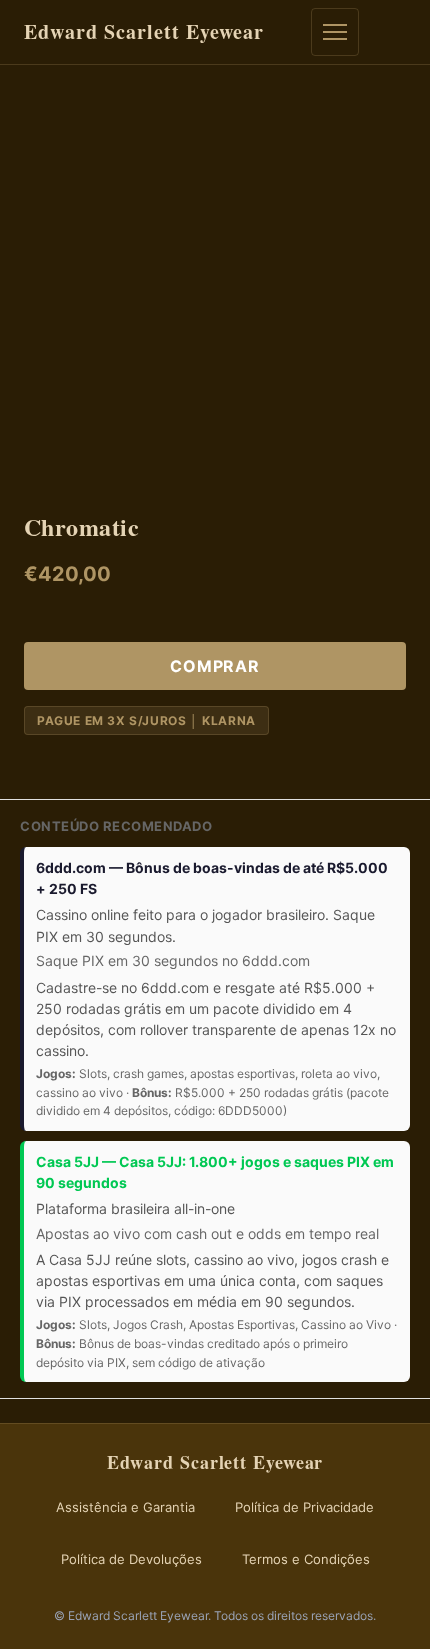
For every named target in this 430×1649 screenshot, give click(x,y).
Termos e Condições (306, 1559)
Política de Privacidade (304, 1507)
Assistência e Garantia (125, 1507)
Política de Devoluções (131, 1559)
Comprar (215, 666)
